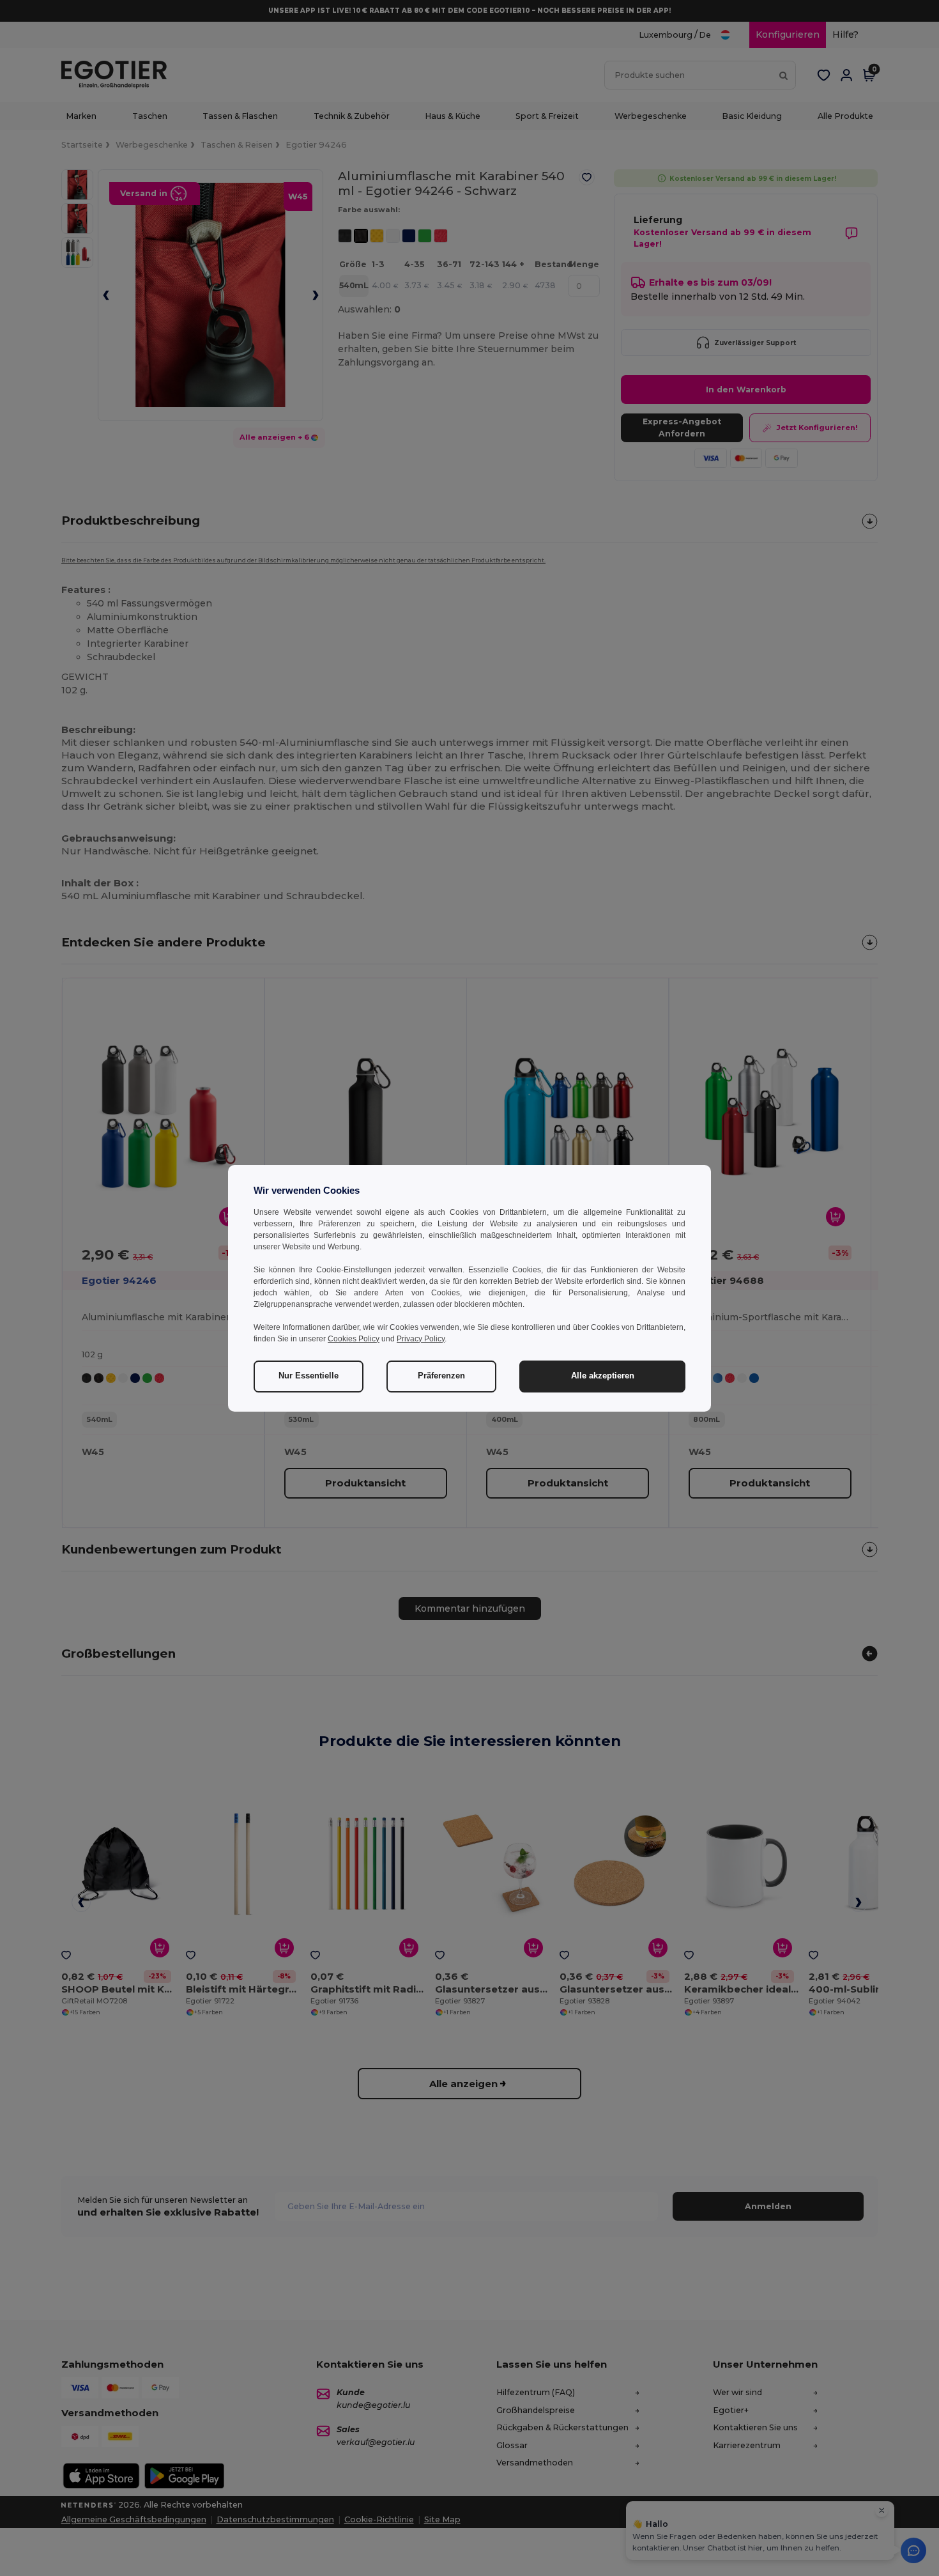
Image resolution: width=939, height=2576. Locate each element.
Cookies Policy (354, 1339)
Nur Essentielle (309, 1376)
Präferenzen (441, 1376)
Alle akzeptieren (603, 1376)
